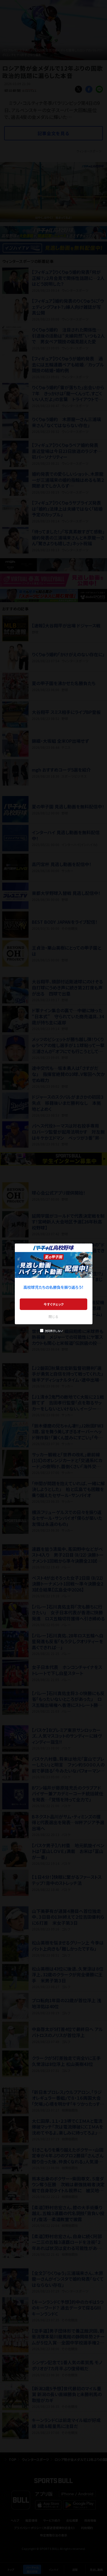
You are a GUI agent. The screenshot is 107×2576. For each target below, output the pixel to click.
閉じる (54, 1316)
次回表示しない (54, 1331)
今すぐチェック (54, 1304)
